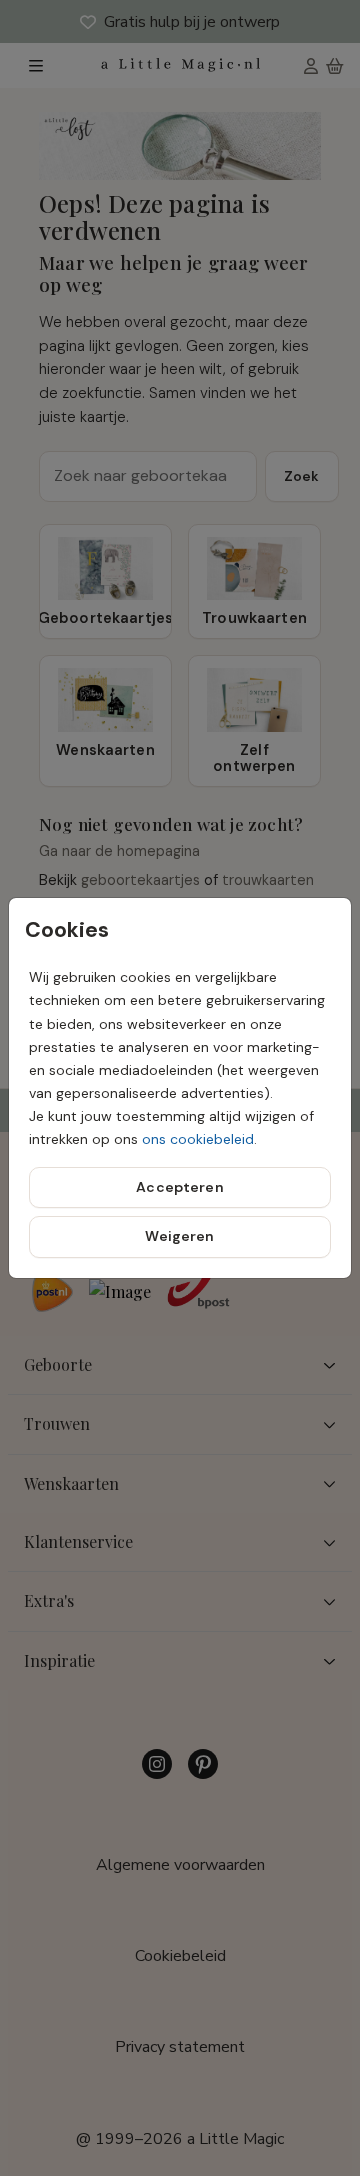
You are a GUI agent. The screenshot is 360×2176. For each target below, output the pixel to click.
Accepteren (179, 1187)
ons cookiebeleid (198, 1139)
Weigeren (179, 1236)
